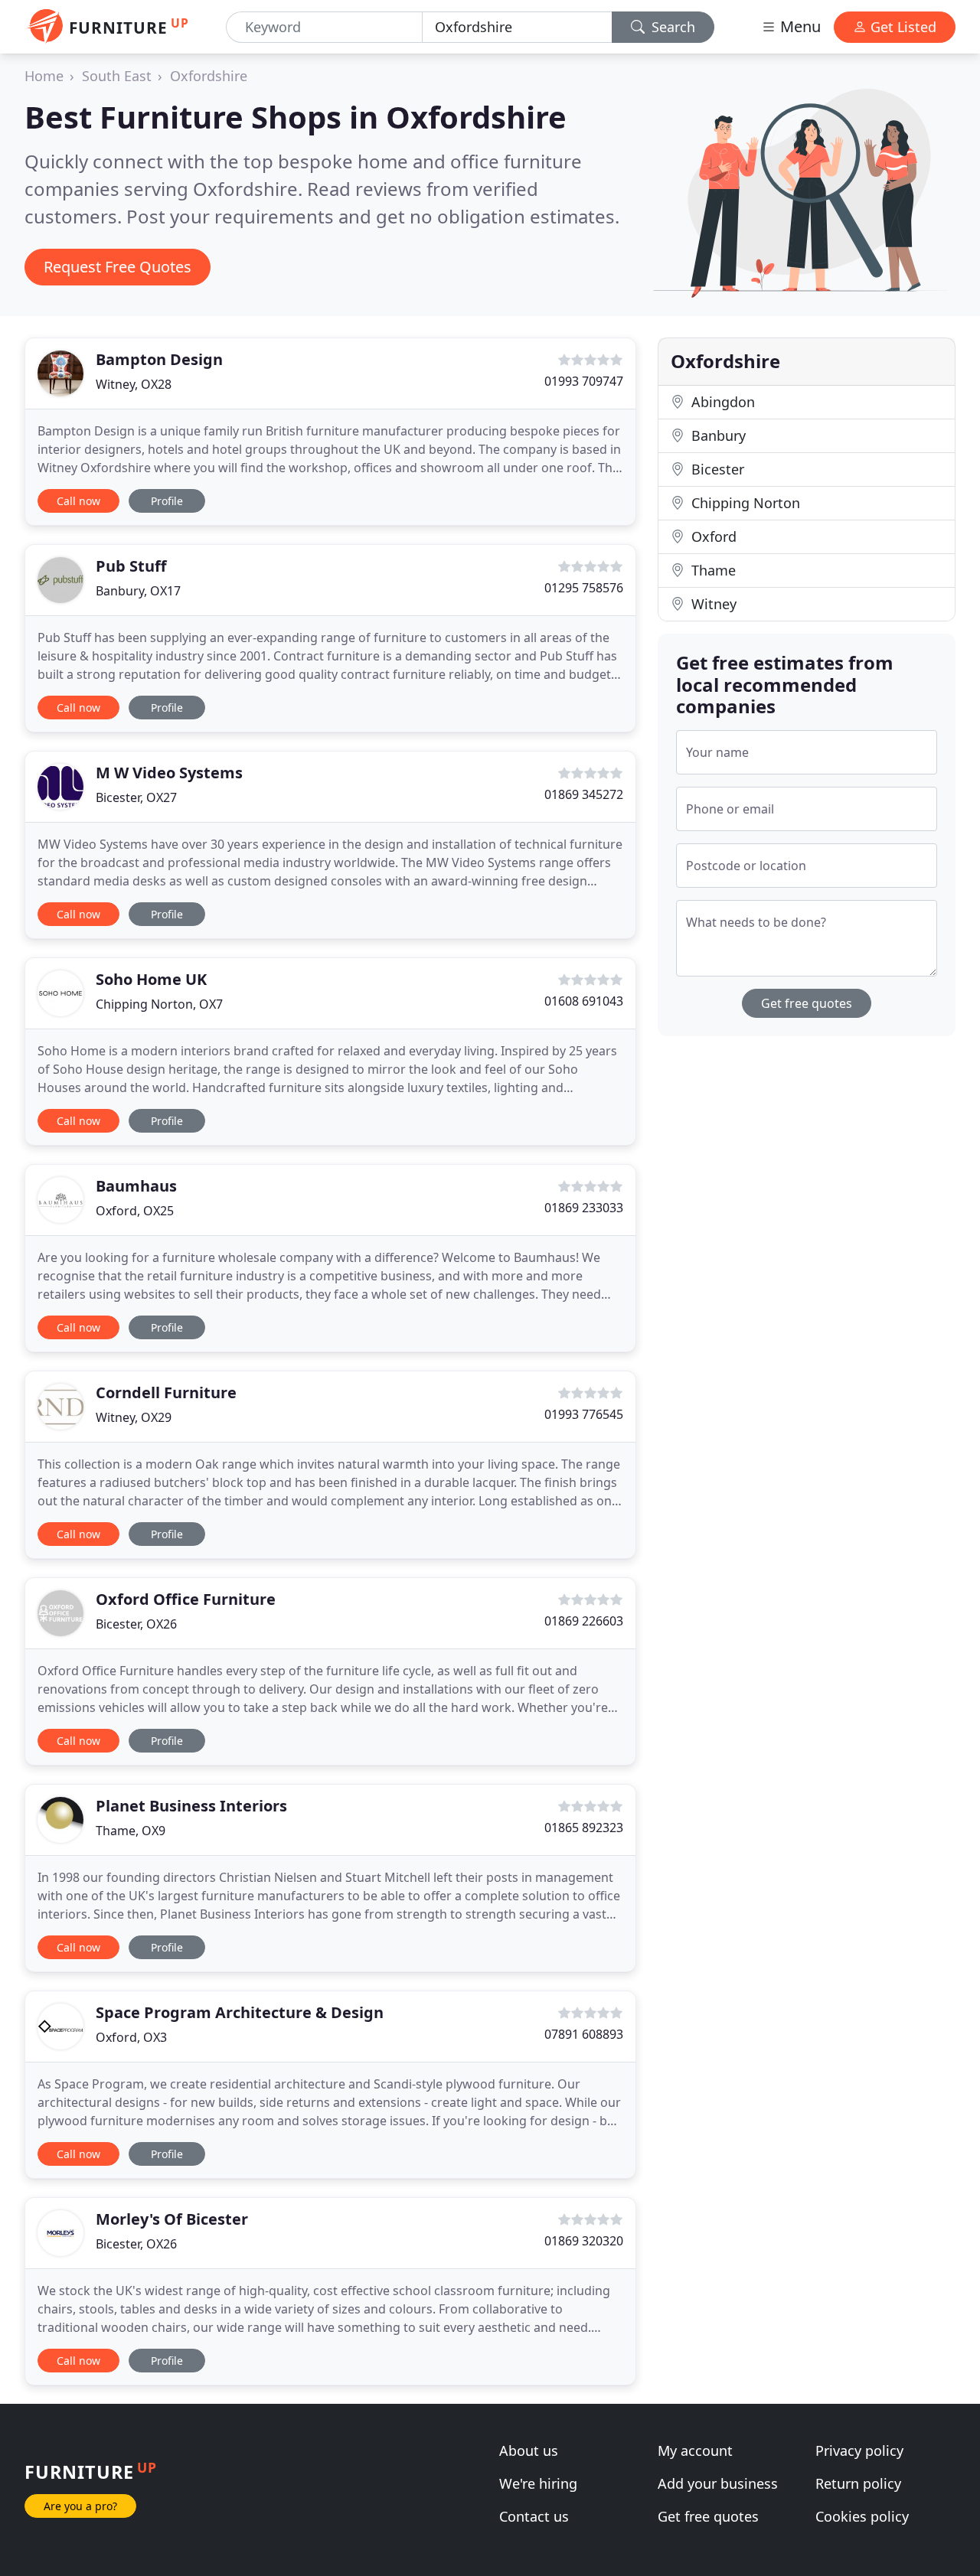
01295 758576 (584, 588)
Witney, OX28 (134, 384)
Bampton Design (159, 359)
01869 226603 (584, 1621)
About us (529, 2450)
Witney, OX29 (134, 1417)
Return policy (858, 2483)
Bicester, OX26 (136, 1624)
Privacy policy (859, 2450)
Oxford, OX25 (135, 1211)
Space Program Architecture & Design (240, 2012)
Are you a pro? (80, 2506)
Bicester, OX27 (136, 797)
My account (695, 2450)
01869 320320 (584, 2241)
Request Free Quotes (118, 267)
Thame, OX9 (131, 1831)
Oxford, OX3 (131, 2037)
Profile (167, 501)
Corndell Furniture (166, 1392)
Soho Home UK (151, 979)
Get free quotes (807, 1003)
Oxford (712, 536)
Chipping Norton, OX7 (159, 1004)
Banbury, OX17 (138, 591)
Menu (799, 26)
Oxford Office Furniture (186, 1599)
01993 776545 (584, 1414)
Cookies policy (862, 2516)
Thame (712, 570)
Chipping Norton (744, 503)
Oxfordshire (209, 76)
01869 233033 (584, 1208)
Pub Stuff (131, 566)
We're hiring (538, 2483)
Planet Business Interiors (191, 1806)
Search (671, 27)
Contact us (534, 2516)
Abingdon (721, 402)
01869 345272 (584, 794)
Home (44, 76)
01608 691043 (584, 1001)
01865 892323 (584, 1828)
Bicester (716, 469)
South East (117, 76)
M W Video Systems (169, 773)
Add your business (718, 2483)
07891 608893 (584, 2034)
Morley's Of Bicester (172, 2219)
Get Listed (902, 27)
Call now (78, 501)
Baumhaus (136, 1186)
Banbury (717, 435)
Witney (712, 604)
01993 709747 (584, 381)
